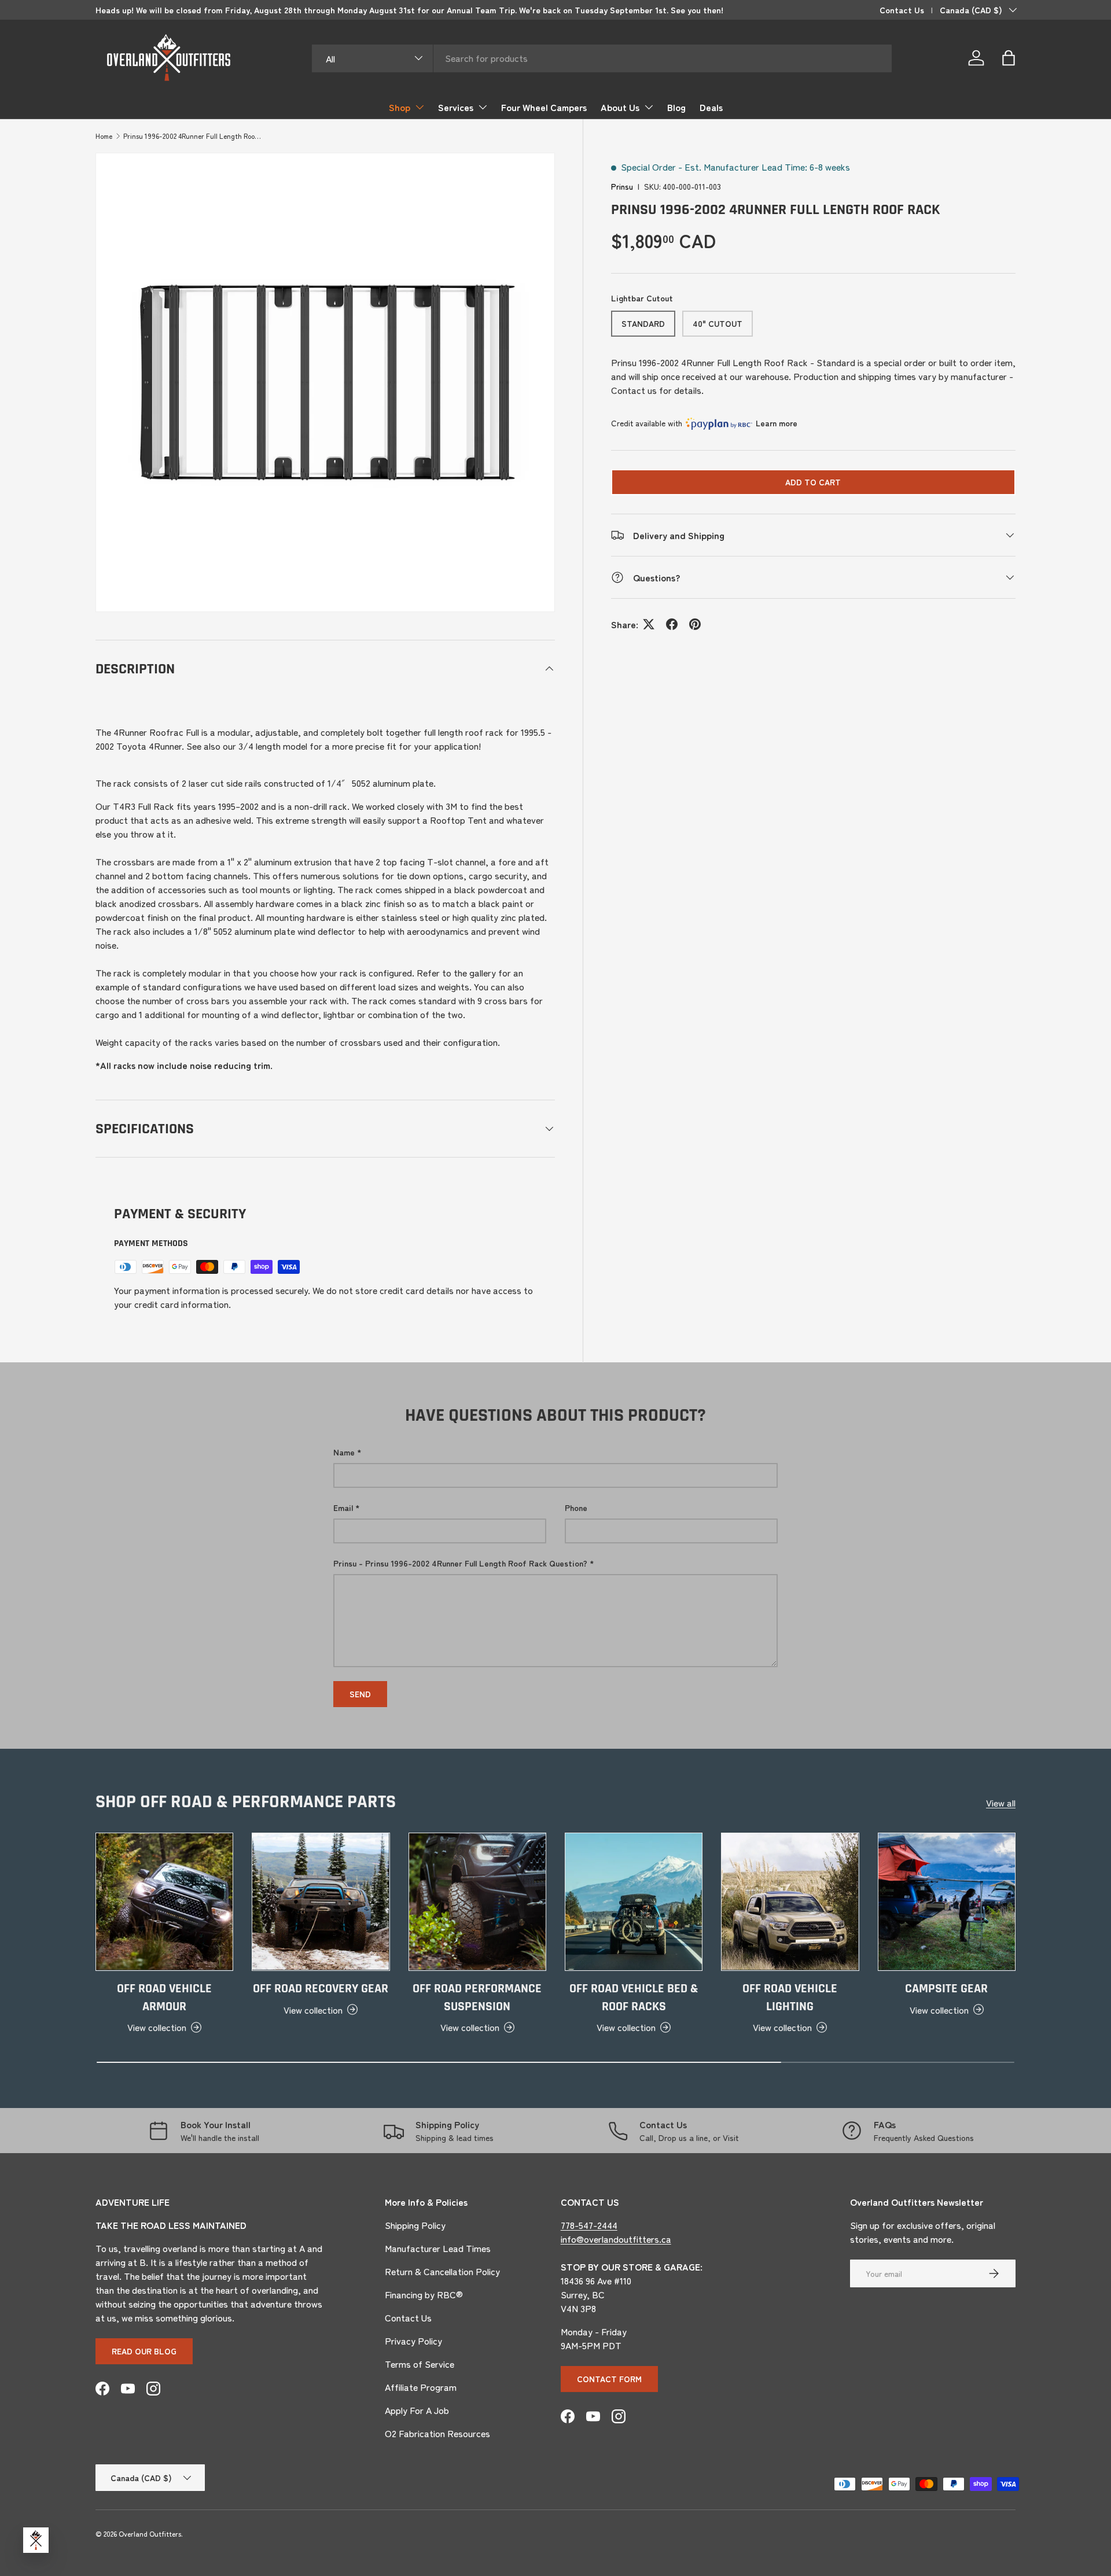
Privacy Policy (413, 2341)
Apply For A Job (417, 2410)
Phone (576, 1508)
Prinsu (622, 186)
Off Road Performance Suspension (477, 1998)
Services (456, 107)
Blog (676, 107)
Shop (400, 107)
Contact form (609, 2379)
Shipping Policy (415, 2225)
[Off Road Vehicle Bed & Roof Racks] (634, 1901)
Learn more (777, 423)
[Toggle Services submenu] (483, 107)
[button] (1009, 58)
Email (343, 1508)
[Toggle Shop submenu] (420, 107)
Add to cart (813, 482)
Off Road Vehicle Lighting (790, 1998)
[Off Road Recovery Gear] (321, 1901)
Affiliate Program (421, 2387)
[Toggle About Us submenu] (649, 107)
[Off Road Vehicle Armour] (164, 1901)
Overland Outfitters (150, 2533)
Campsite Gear (946, 1989)
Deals (711, 107)
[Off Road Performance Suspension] (477, 1901)
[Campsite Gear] (947, 1901)
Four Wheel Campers (544, 107)
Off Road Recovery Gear (321, 1989)
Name (344, 1452)
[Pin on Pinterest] (695, 624)
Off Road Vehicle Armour (164, 1998)
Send (360, 1694)
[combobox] (602, 58)
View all (1001, 1803)
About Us (620, 107)
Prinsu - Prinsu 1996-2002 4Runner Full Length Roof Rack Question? (460, 1563)
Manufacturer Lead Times (438, 2248)
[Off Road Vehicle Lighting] (790, 1901)
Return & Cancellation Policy (442, 2271)
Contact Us (902, 10)
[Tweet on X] (649, 624)
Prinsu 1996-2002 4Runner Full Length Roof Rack (193, 136)
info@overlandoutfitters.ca (616, 2239)
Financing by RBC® (424, 2294)
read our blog (144, 2351)
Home (104, 136)
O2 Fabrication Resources (437, 2433)
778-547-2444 (589, 2225)
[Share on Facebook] (672, 624)
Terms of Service (420, 2364)
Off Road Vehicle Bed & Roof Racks (634, 1998)
